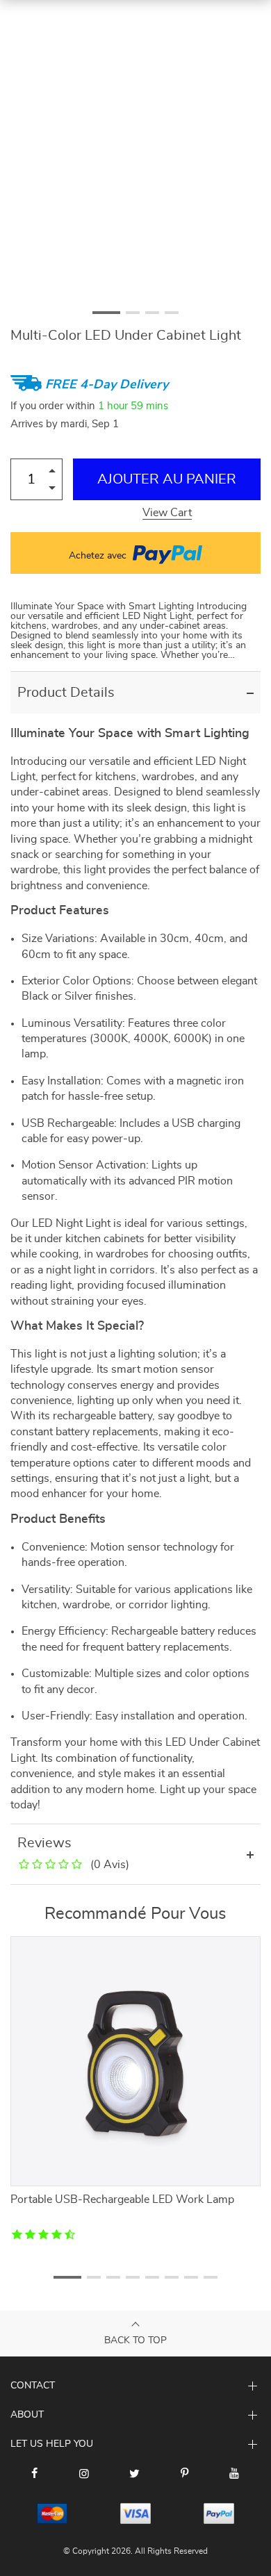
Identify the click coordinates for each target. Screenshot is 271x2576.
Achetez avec (99, 556)
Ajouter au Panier (167, 479)
